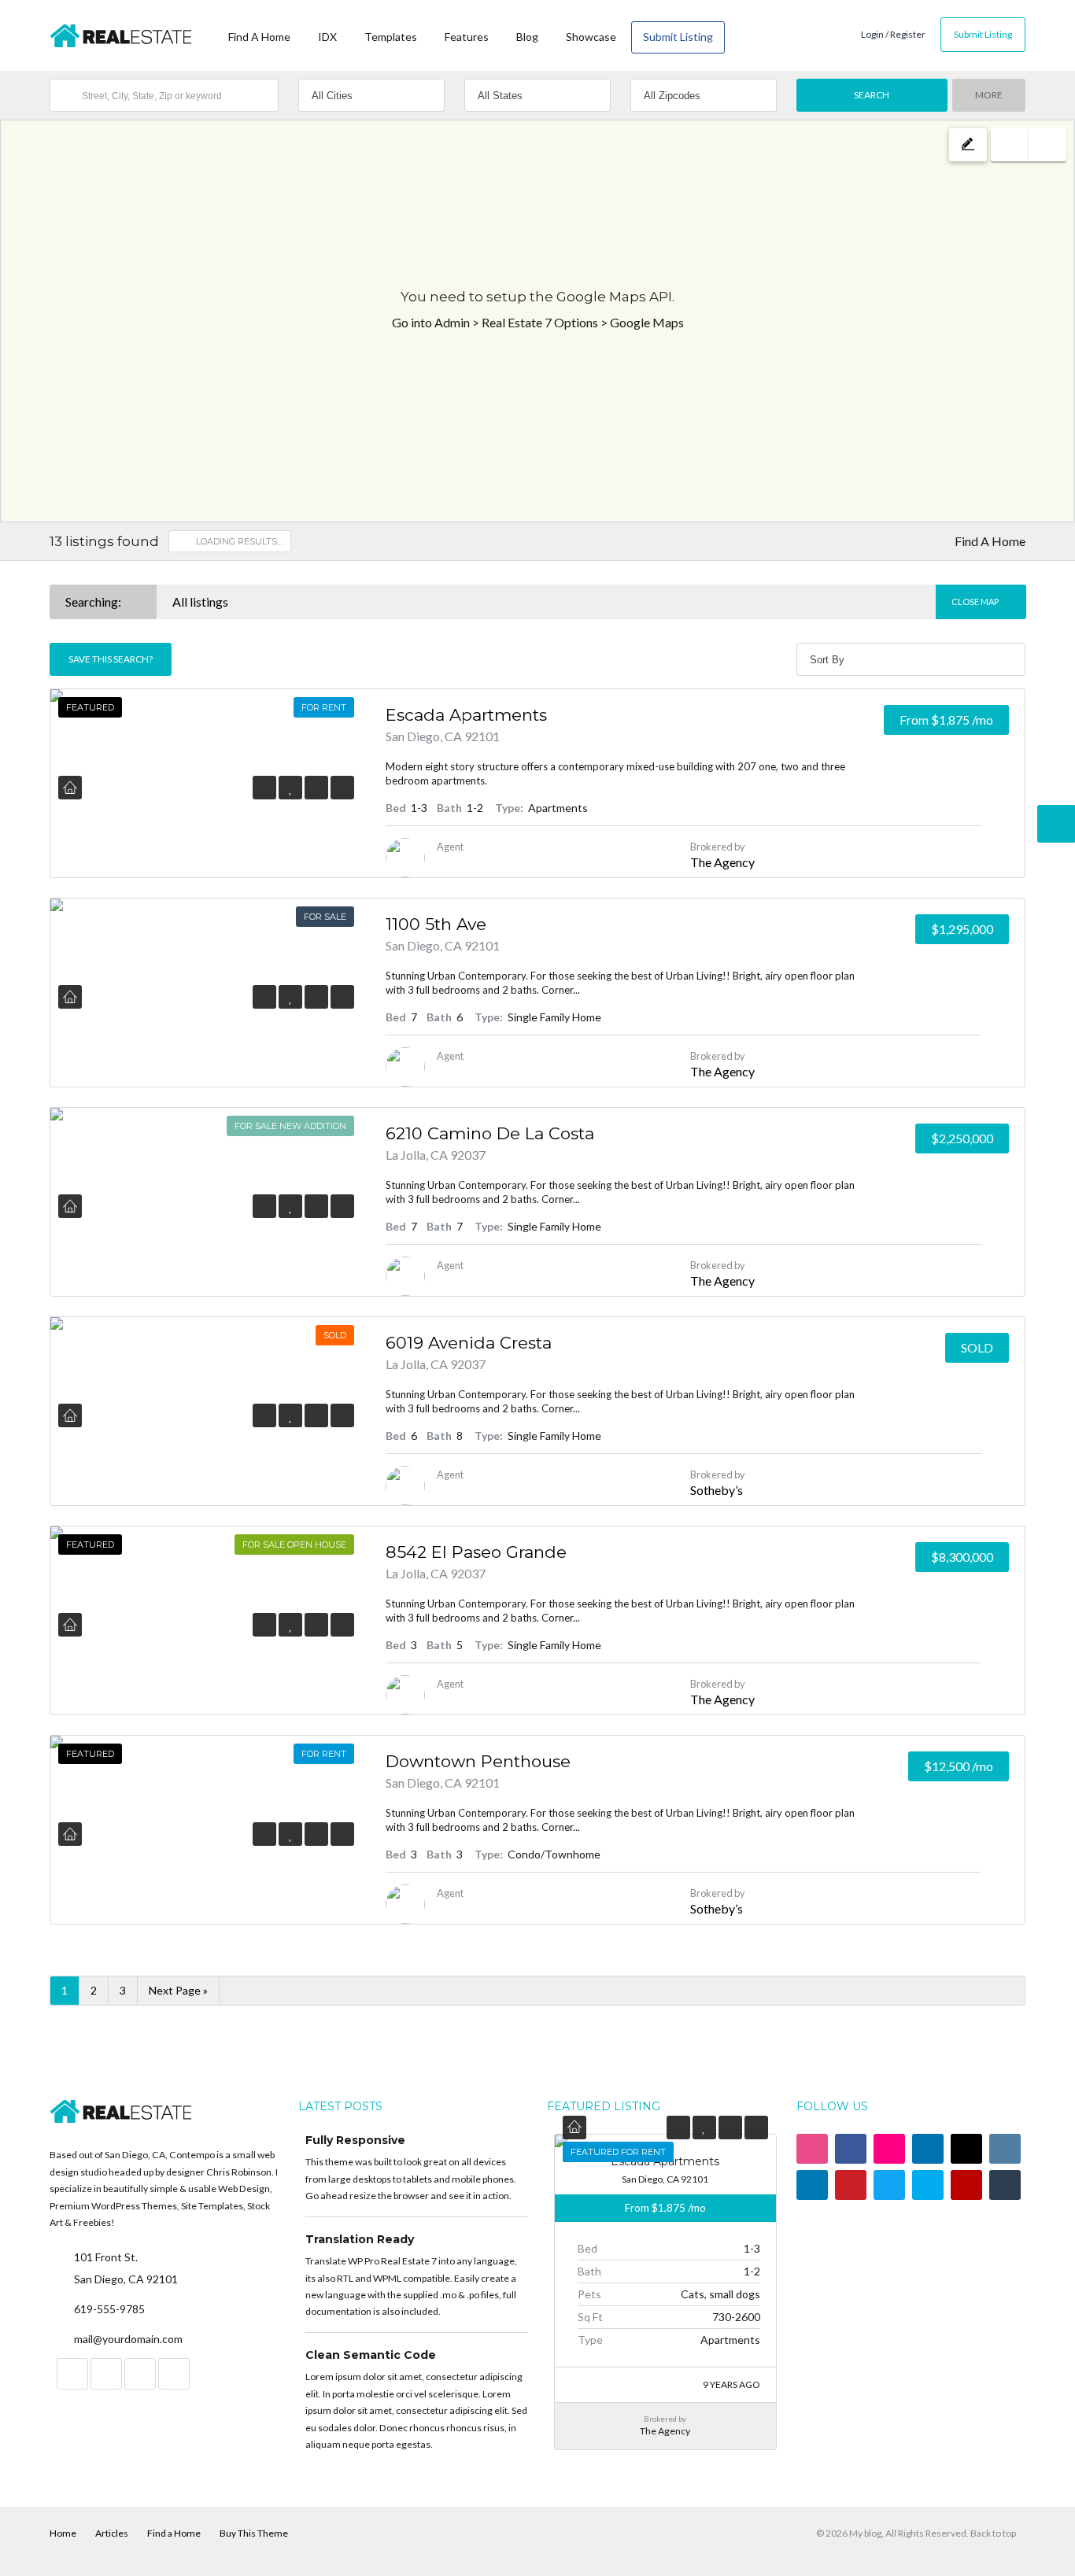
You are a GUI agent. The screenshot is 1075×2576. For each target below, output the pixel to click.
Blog (527, 37)
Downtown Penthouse (478, 1761)
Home (63, 2533)
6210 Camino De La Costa (490, 1133)
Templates (391, 37)
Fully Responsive (355, 2140)
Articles (112, 2533)
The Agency (722, 862)
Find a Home (174, 2533)
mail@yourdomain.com (128, 2339)
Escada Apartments (466, 715)
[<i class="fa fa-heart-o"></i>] (291, 787)
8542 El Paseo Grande (476, 1552)
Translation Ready (360, 2239)
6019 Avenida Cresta (469, 1343)
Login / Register (893, 34)
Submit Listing (678, 37)
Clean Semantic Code (371, 2355)
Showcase (591, 37)
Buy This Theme (254, 2533)
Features (467, 37)
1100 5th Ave (436, 924)
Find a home (259, 37)
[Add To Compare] (316, 787)
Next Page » (178, 1990)
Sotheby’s (717, 1490)
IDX (327, 37)
